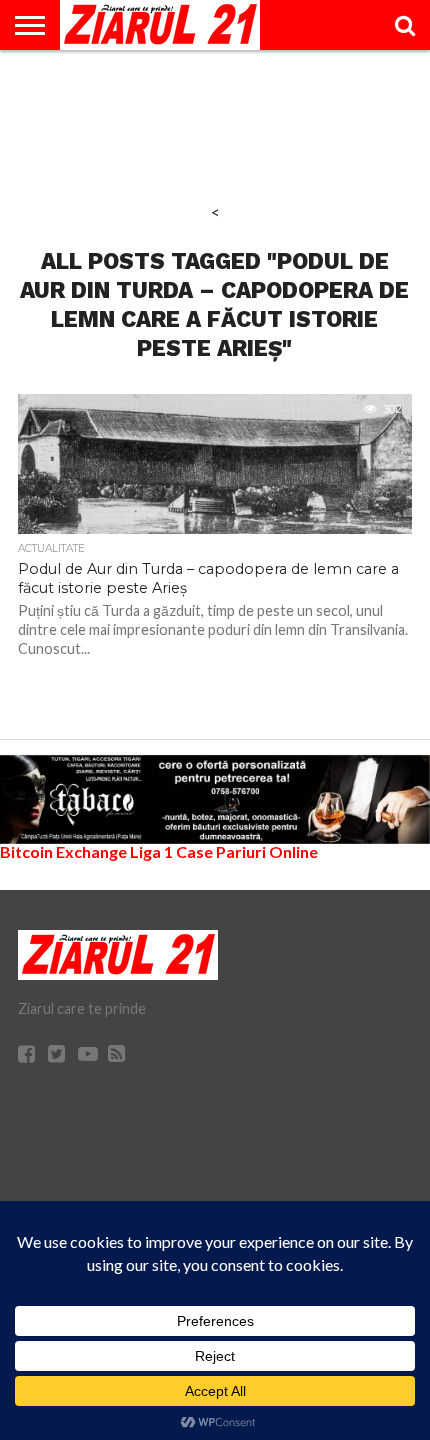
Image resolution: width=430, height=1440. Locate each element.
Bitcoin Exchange (63, 851)
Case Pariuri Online (247, 851)
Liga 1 (151, 851)
